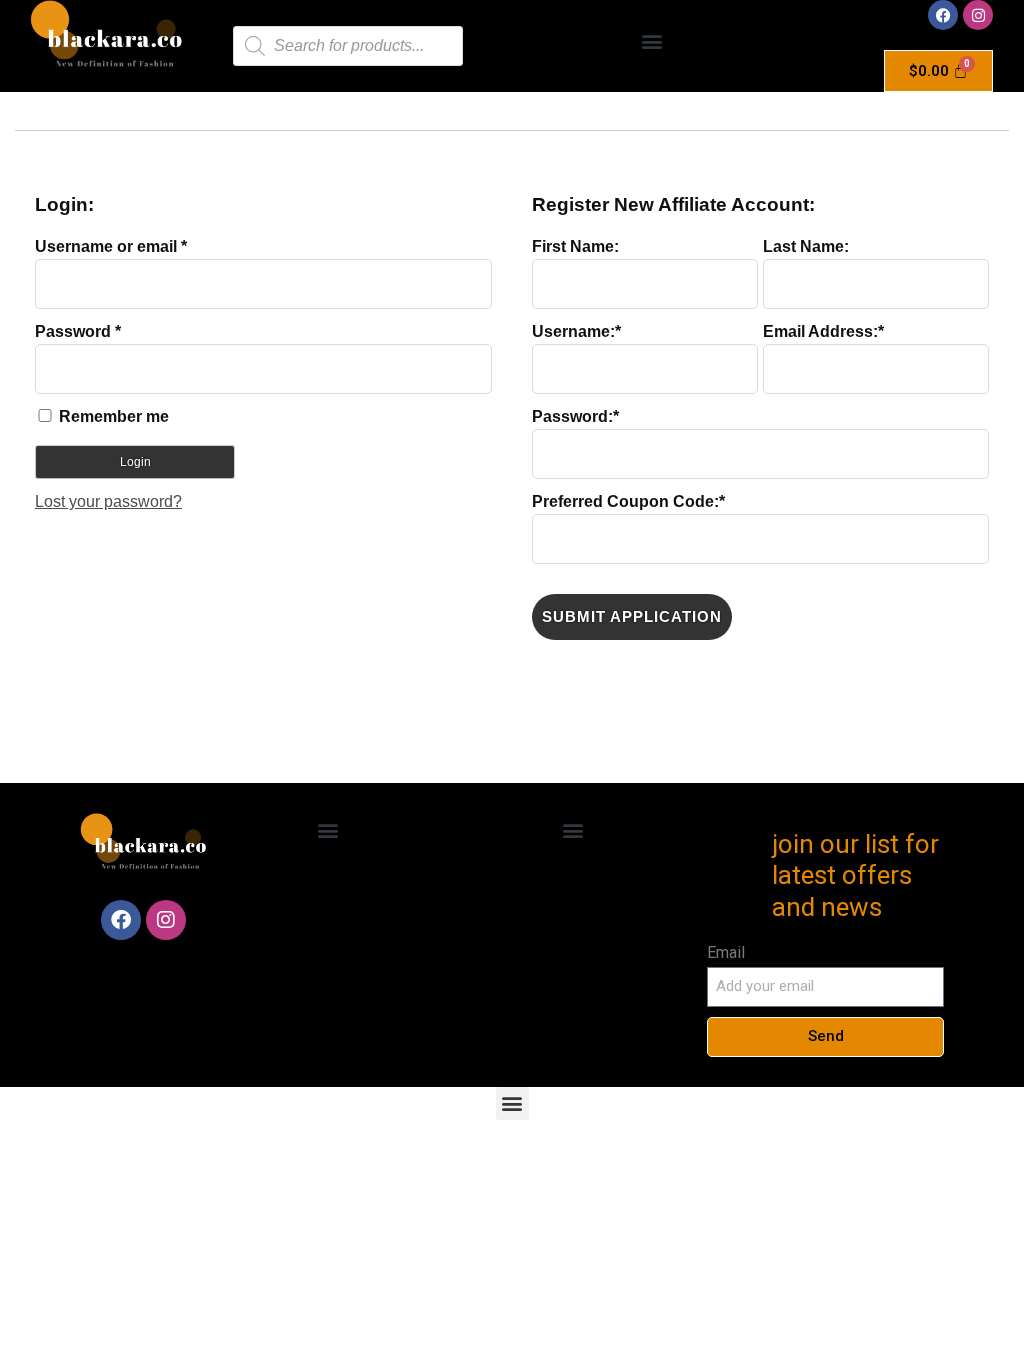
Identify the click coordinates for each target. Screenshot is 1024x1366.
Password (78, 331)
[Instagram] (978, 15)
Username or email (111, 246)
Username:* (576, 332)
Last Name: (806, 247)
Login (135, 462)
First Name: (575, 247)
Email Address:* (823, 332)
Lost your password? (108, 501)
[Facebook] (943, 15)
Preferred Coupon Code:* (628, 502)
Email (726, 952)
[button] (652, 41)
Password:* (575, 416)
